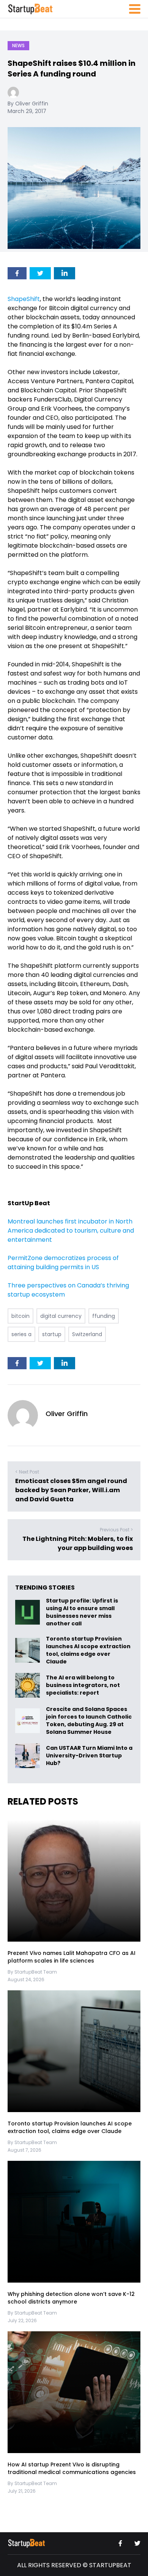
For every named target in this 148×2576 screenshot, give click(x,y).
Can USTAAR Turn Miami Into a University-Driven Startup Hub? (89, 1756)
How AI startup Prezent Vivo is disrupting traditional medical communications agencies (72, 2468)
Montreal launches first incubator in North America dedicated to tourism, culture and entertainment (71, 1231)
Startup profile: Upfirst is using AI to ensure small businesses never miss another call (82, 1612)
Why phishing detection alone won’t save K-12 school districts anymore (71, 2298)
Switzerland (87, 1334)
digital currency (61, 1316)
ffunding (104, 1316)
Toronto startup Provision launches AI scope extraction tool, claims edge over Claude (88, 1650)
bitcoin (20, 1316)
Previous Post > (116, 1530)
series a (21, 1334)
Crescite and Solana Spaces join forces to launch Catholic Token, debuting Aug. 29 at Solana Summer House (89, 1721)
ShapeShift (24, 299)
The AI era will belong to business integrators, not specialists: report (83, 1685)
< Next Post (27, 1472)
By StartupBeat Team (32, 1972)
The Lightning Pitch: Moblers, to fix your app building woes (78, 1543)
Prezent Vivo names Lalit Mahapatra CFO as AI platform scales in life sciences (72, 1957)
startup (52, 1334)
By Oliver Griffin (28, 104)
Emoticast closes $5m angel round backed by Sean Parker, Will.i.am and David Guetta (71, 1490)
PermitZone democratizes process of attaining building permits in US (63, 1263)
